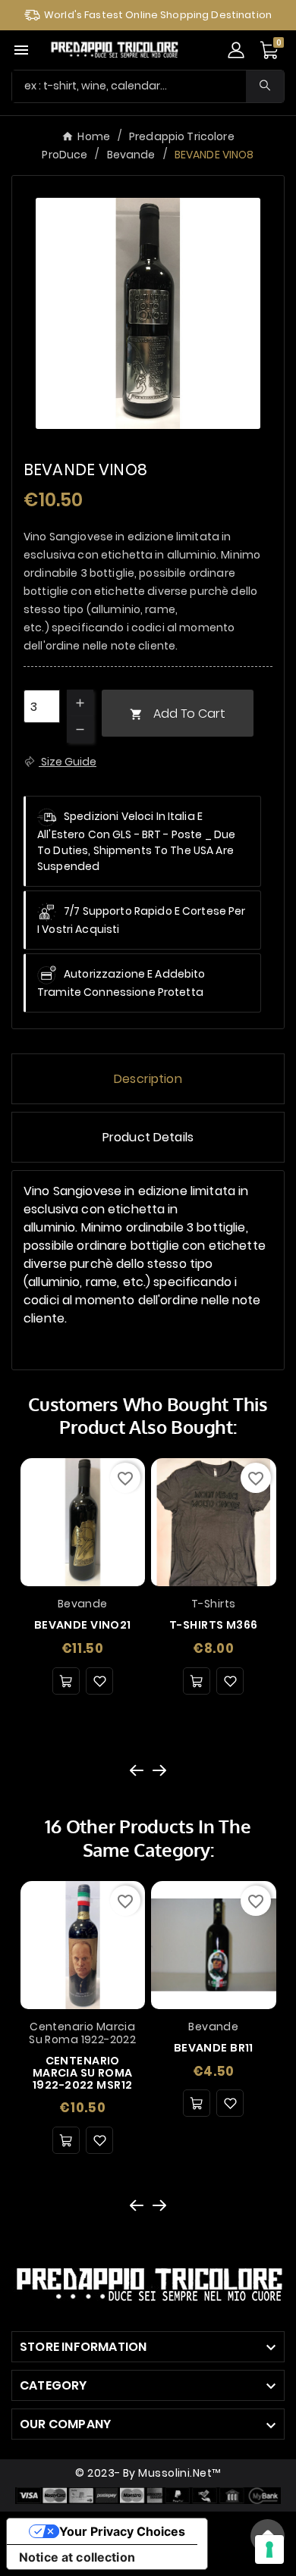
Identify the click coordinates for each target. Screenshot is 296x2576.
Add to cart (178, 714)
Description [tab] (148, 1079)
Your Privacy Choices (122, 2531)
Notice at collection (77, 2557)
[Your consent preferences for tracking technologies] (269, 2549)
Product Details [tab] (148, 1137)
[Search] (265, 85)
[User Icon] (236, 50)
